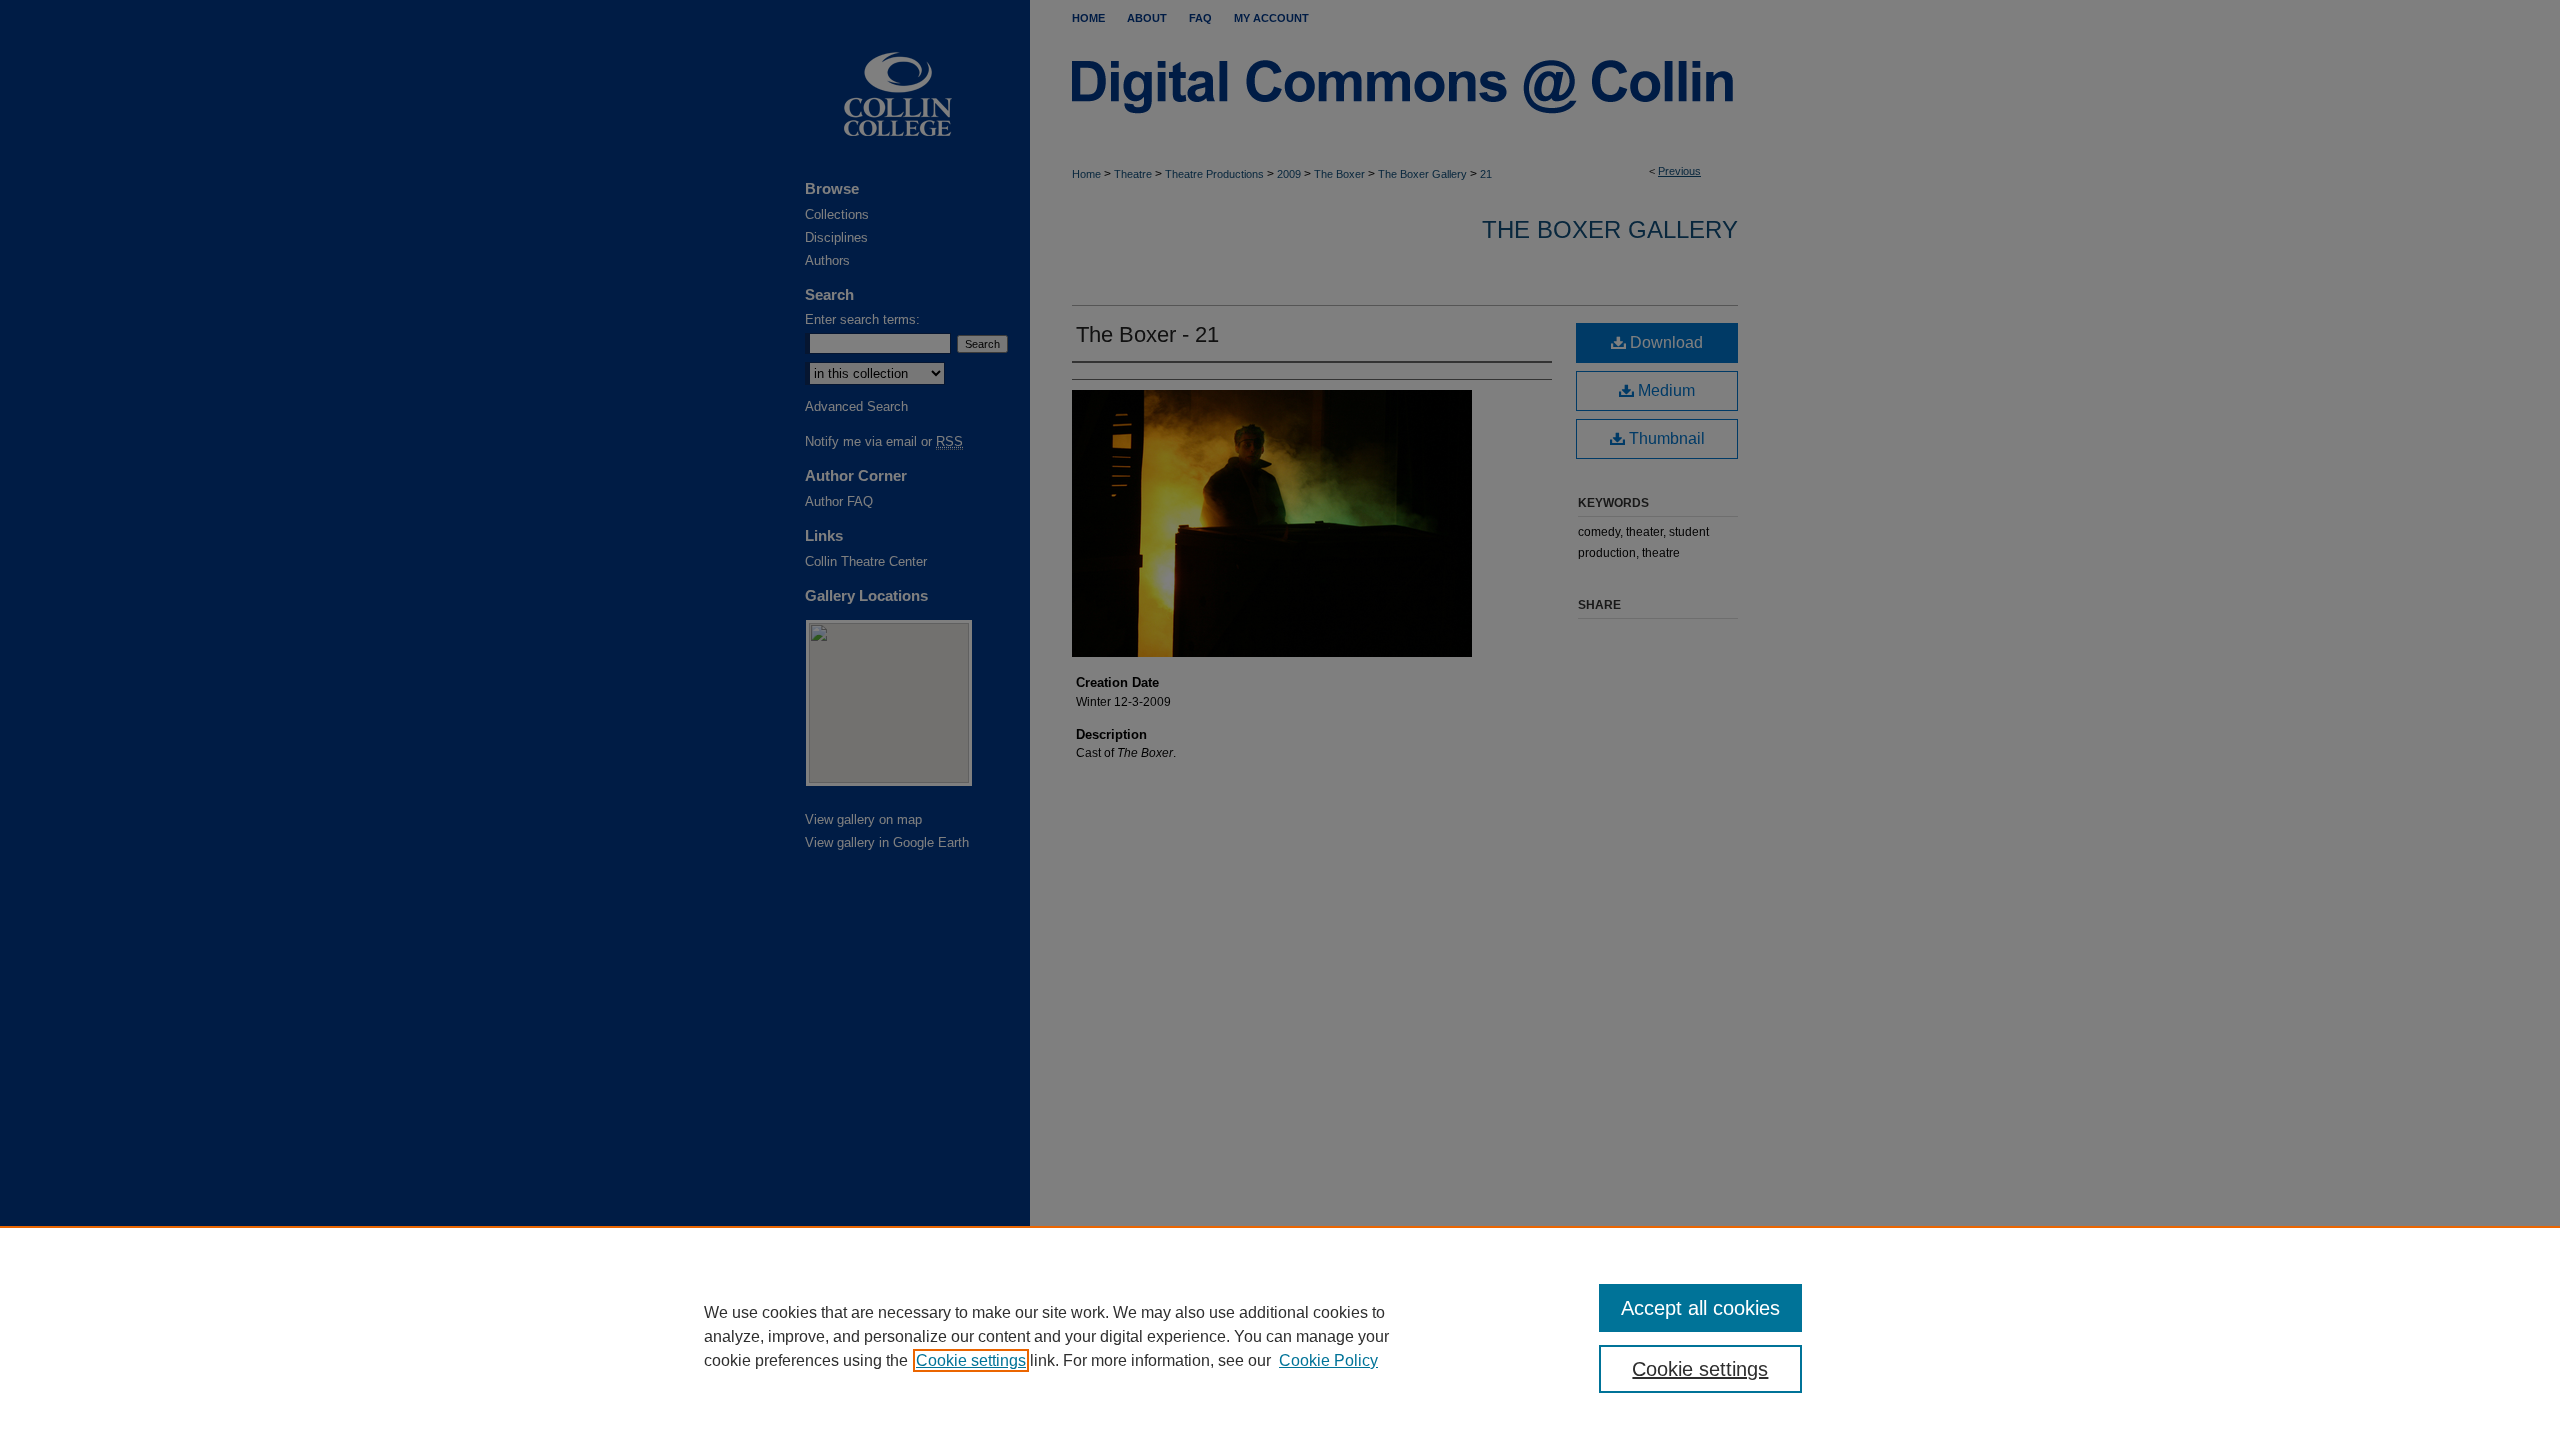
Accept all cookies (1700, 1308)
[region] (1280, 1336)
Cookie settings (971, 1360)
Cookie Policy (1328, 1360)
